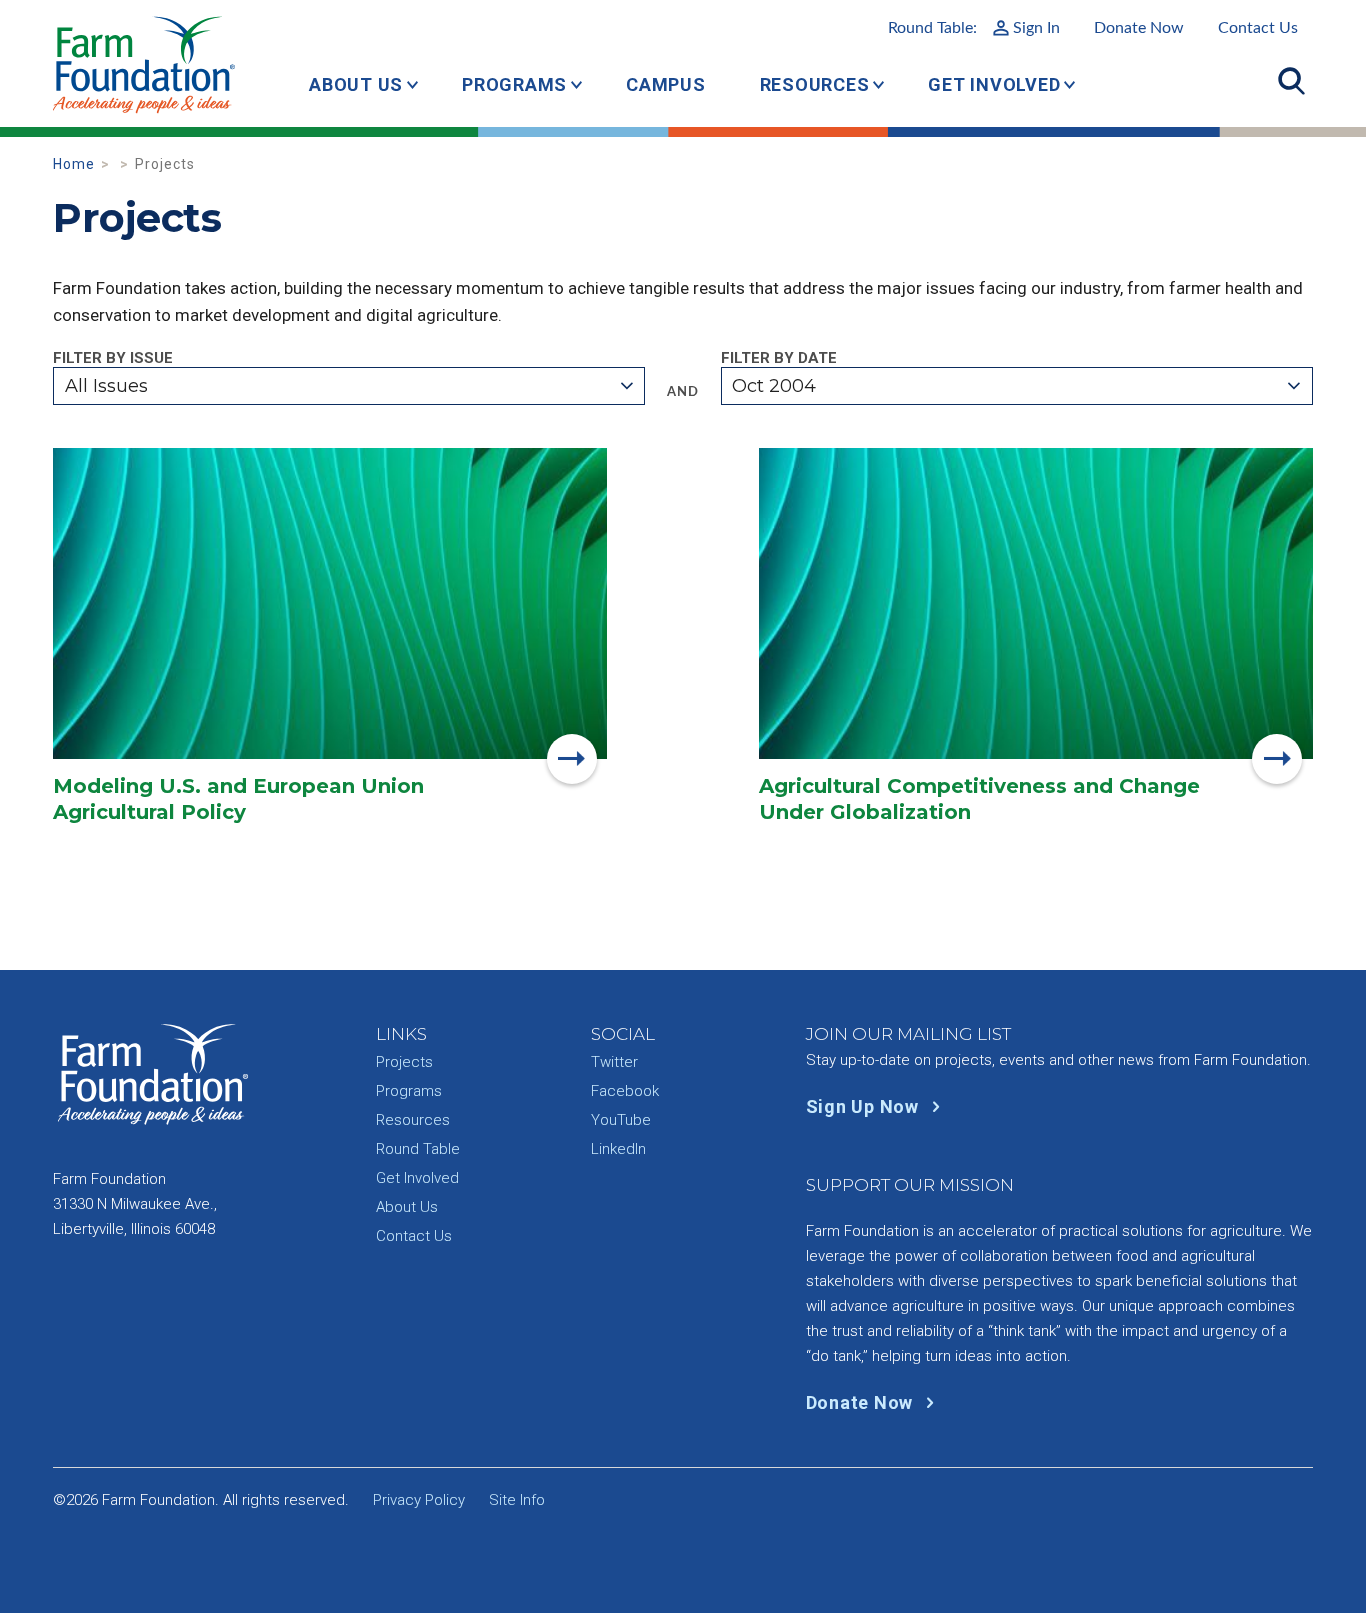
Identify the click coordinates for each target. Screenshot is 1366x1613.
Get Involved (994, 84)
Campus (666, 84)
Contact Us (1258, 28)
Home (74, 164)
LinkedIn (618, 1149)
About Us (356, 84)
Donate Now (1139, 28)
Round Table (418, 1149)
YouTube (621, 1120)
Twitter (614, 1062)
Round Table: (974, 28)
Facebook (625, 1091)
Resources (815, 84)
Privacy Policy (419, 1500)
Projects (404, 1062)
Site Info (517, 1500)
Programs (514, 84)
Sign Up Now (865, 1106)
